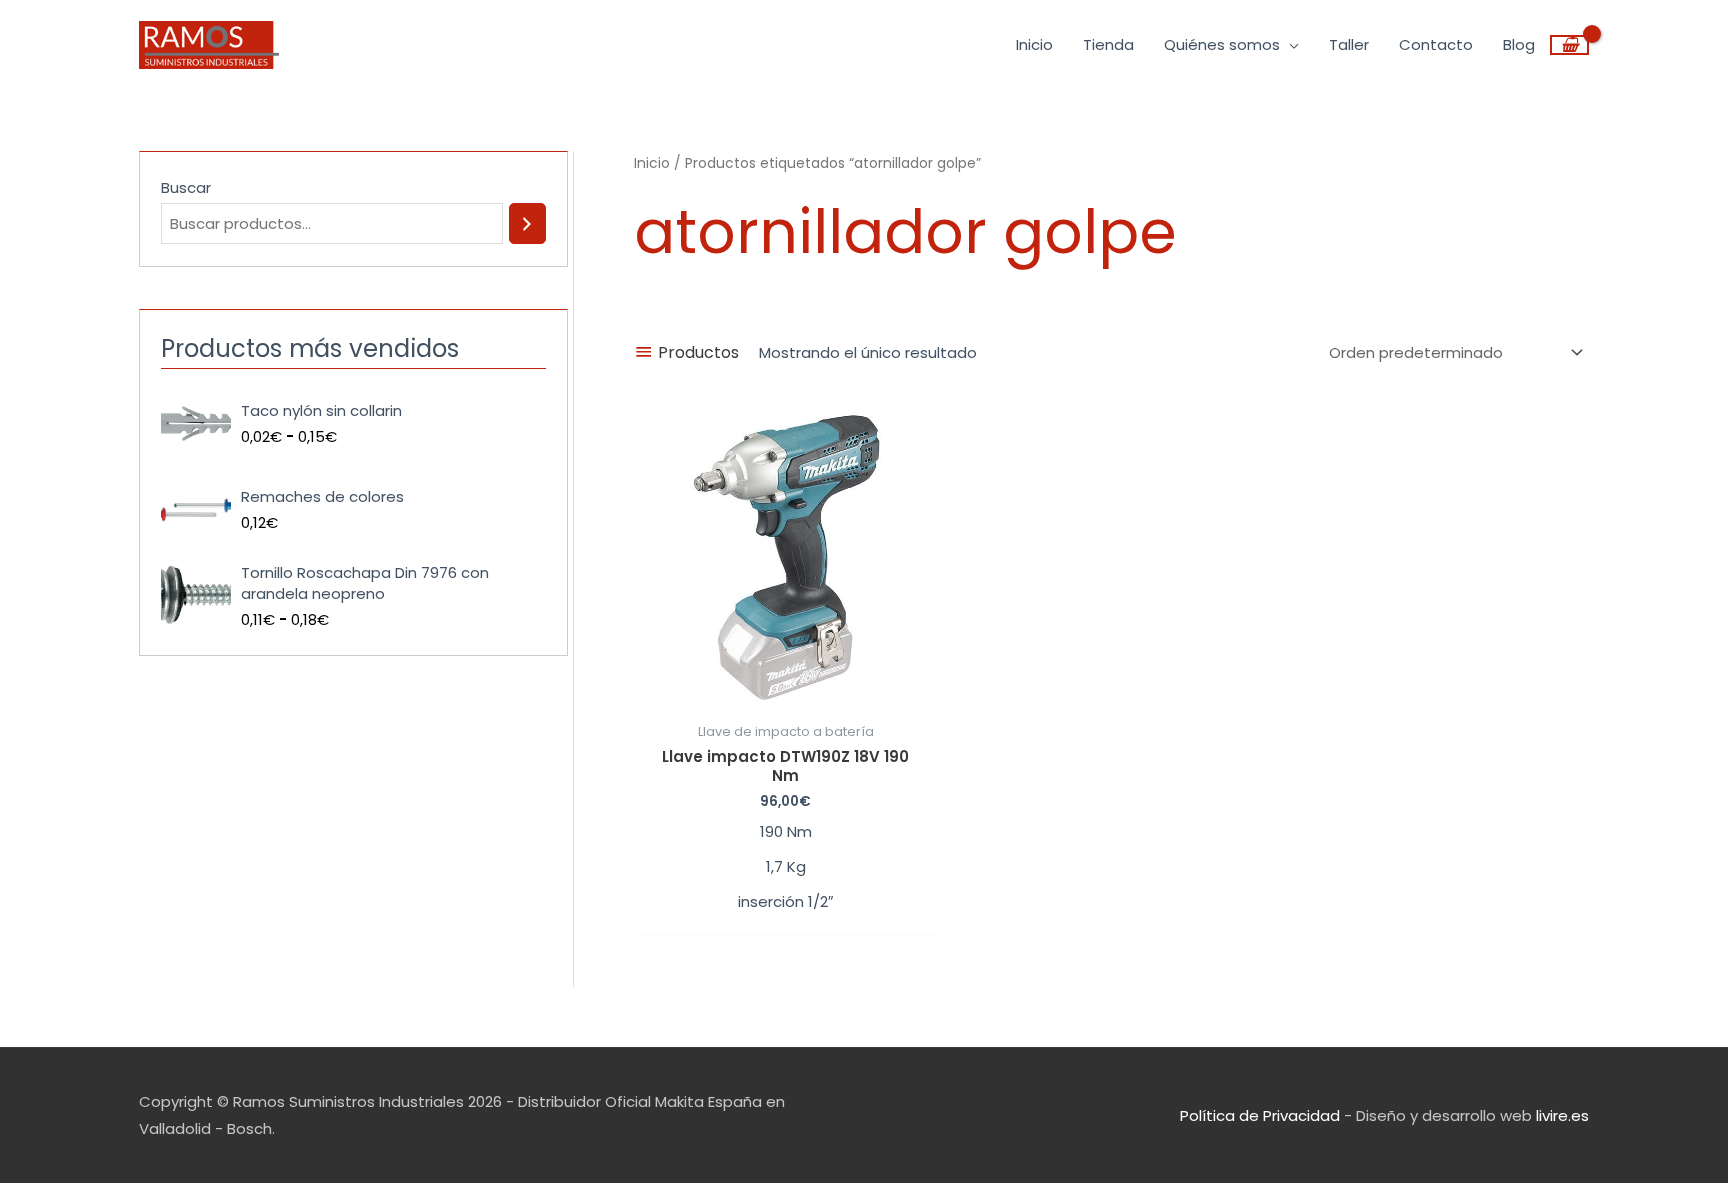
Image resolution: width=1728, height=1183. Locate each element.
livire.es (1562, 1115)
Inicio (652, 163)
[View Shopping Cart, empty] (1569, 45)
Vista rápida (786, 695)
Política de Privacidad (1260, 1115)
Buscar (186, 187)
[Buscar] (527, 223)
